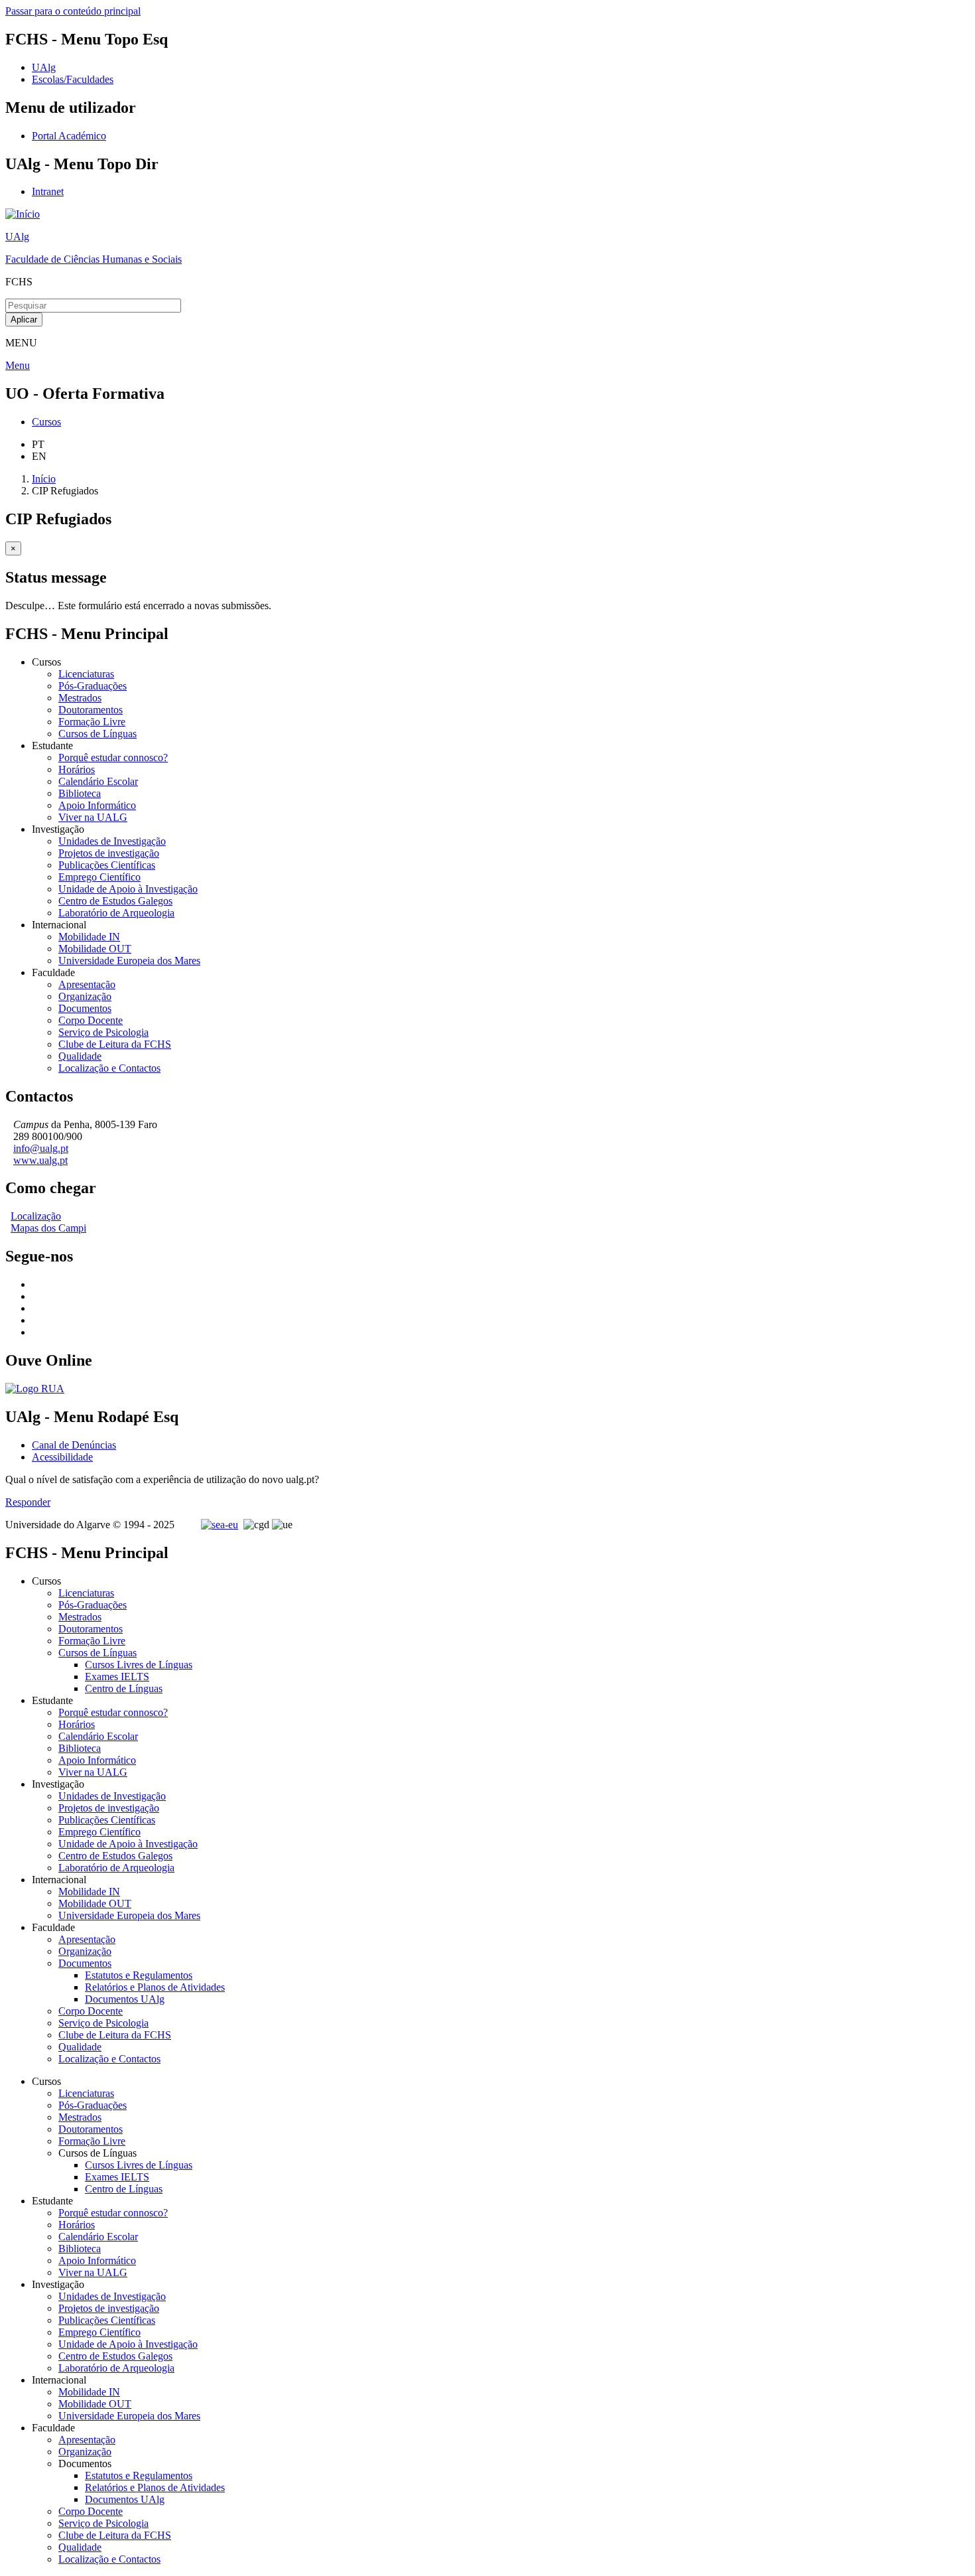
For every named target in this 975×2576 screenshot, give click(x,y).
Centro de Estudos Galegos (115, 901)
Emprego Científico (99, 877)
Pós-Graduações (93, 686)
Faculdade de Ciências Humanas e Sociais (94, 259)
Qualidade (80, 1056)
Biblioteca (80, 793)
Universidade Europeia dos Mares (129, 961)
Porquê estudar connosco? (113, 757)
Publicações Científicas (107, 865)
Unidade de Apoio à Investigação (128, 889)
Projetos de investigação (109, 853)
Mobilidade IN (89, 937)
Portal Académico (69, 136)
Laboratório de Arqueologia (116, 913)
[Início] (23, 214)
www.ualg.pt (40, 1160)
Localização (36, 1216)
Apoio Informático (97, 805)
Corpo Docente (91, 1020)
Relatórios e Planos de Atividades (155, 1987)
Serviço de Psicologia (103, 1032)
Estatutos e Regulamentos (139, 1975)
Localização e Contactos (109, 1068)
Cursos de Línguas (97, 734)
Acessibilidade (62, 1457)
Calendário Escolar (98, 781)
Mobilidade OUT (95, 949)
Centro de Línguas (124, 1688)
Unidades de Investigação (112, 841)
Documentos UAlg (125, 1999)
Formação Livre (92, 722)
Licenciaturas (86, 674)
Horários (77, 769)
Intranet (48, 191)
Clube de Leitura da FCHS (115, 1044)
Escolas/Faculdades (73, 79)
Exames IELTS (117, 1677)
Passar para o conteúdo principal (73, 11)
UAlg (17, 237)
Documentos (85, 1008)
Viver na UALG (93, 817)
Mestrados (80, 698)
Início (44, 479)
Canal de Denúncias (74, 1445)
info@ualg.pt (41, 1148)
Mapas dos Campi (48, 1228)
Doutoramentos (91, 710)
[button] (13, 548)
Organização (85, 996)
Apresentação (87, 984)
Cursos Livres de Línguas (139, 1665)
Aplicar (24, 320)
